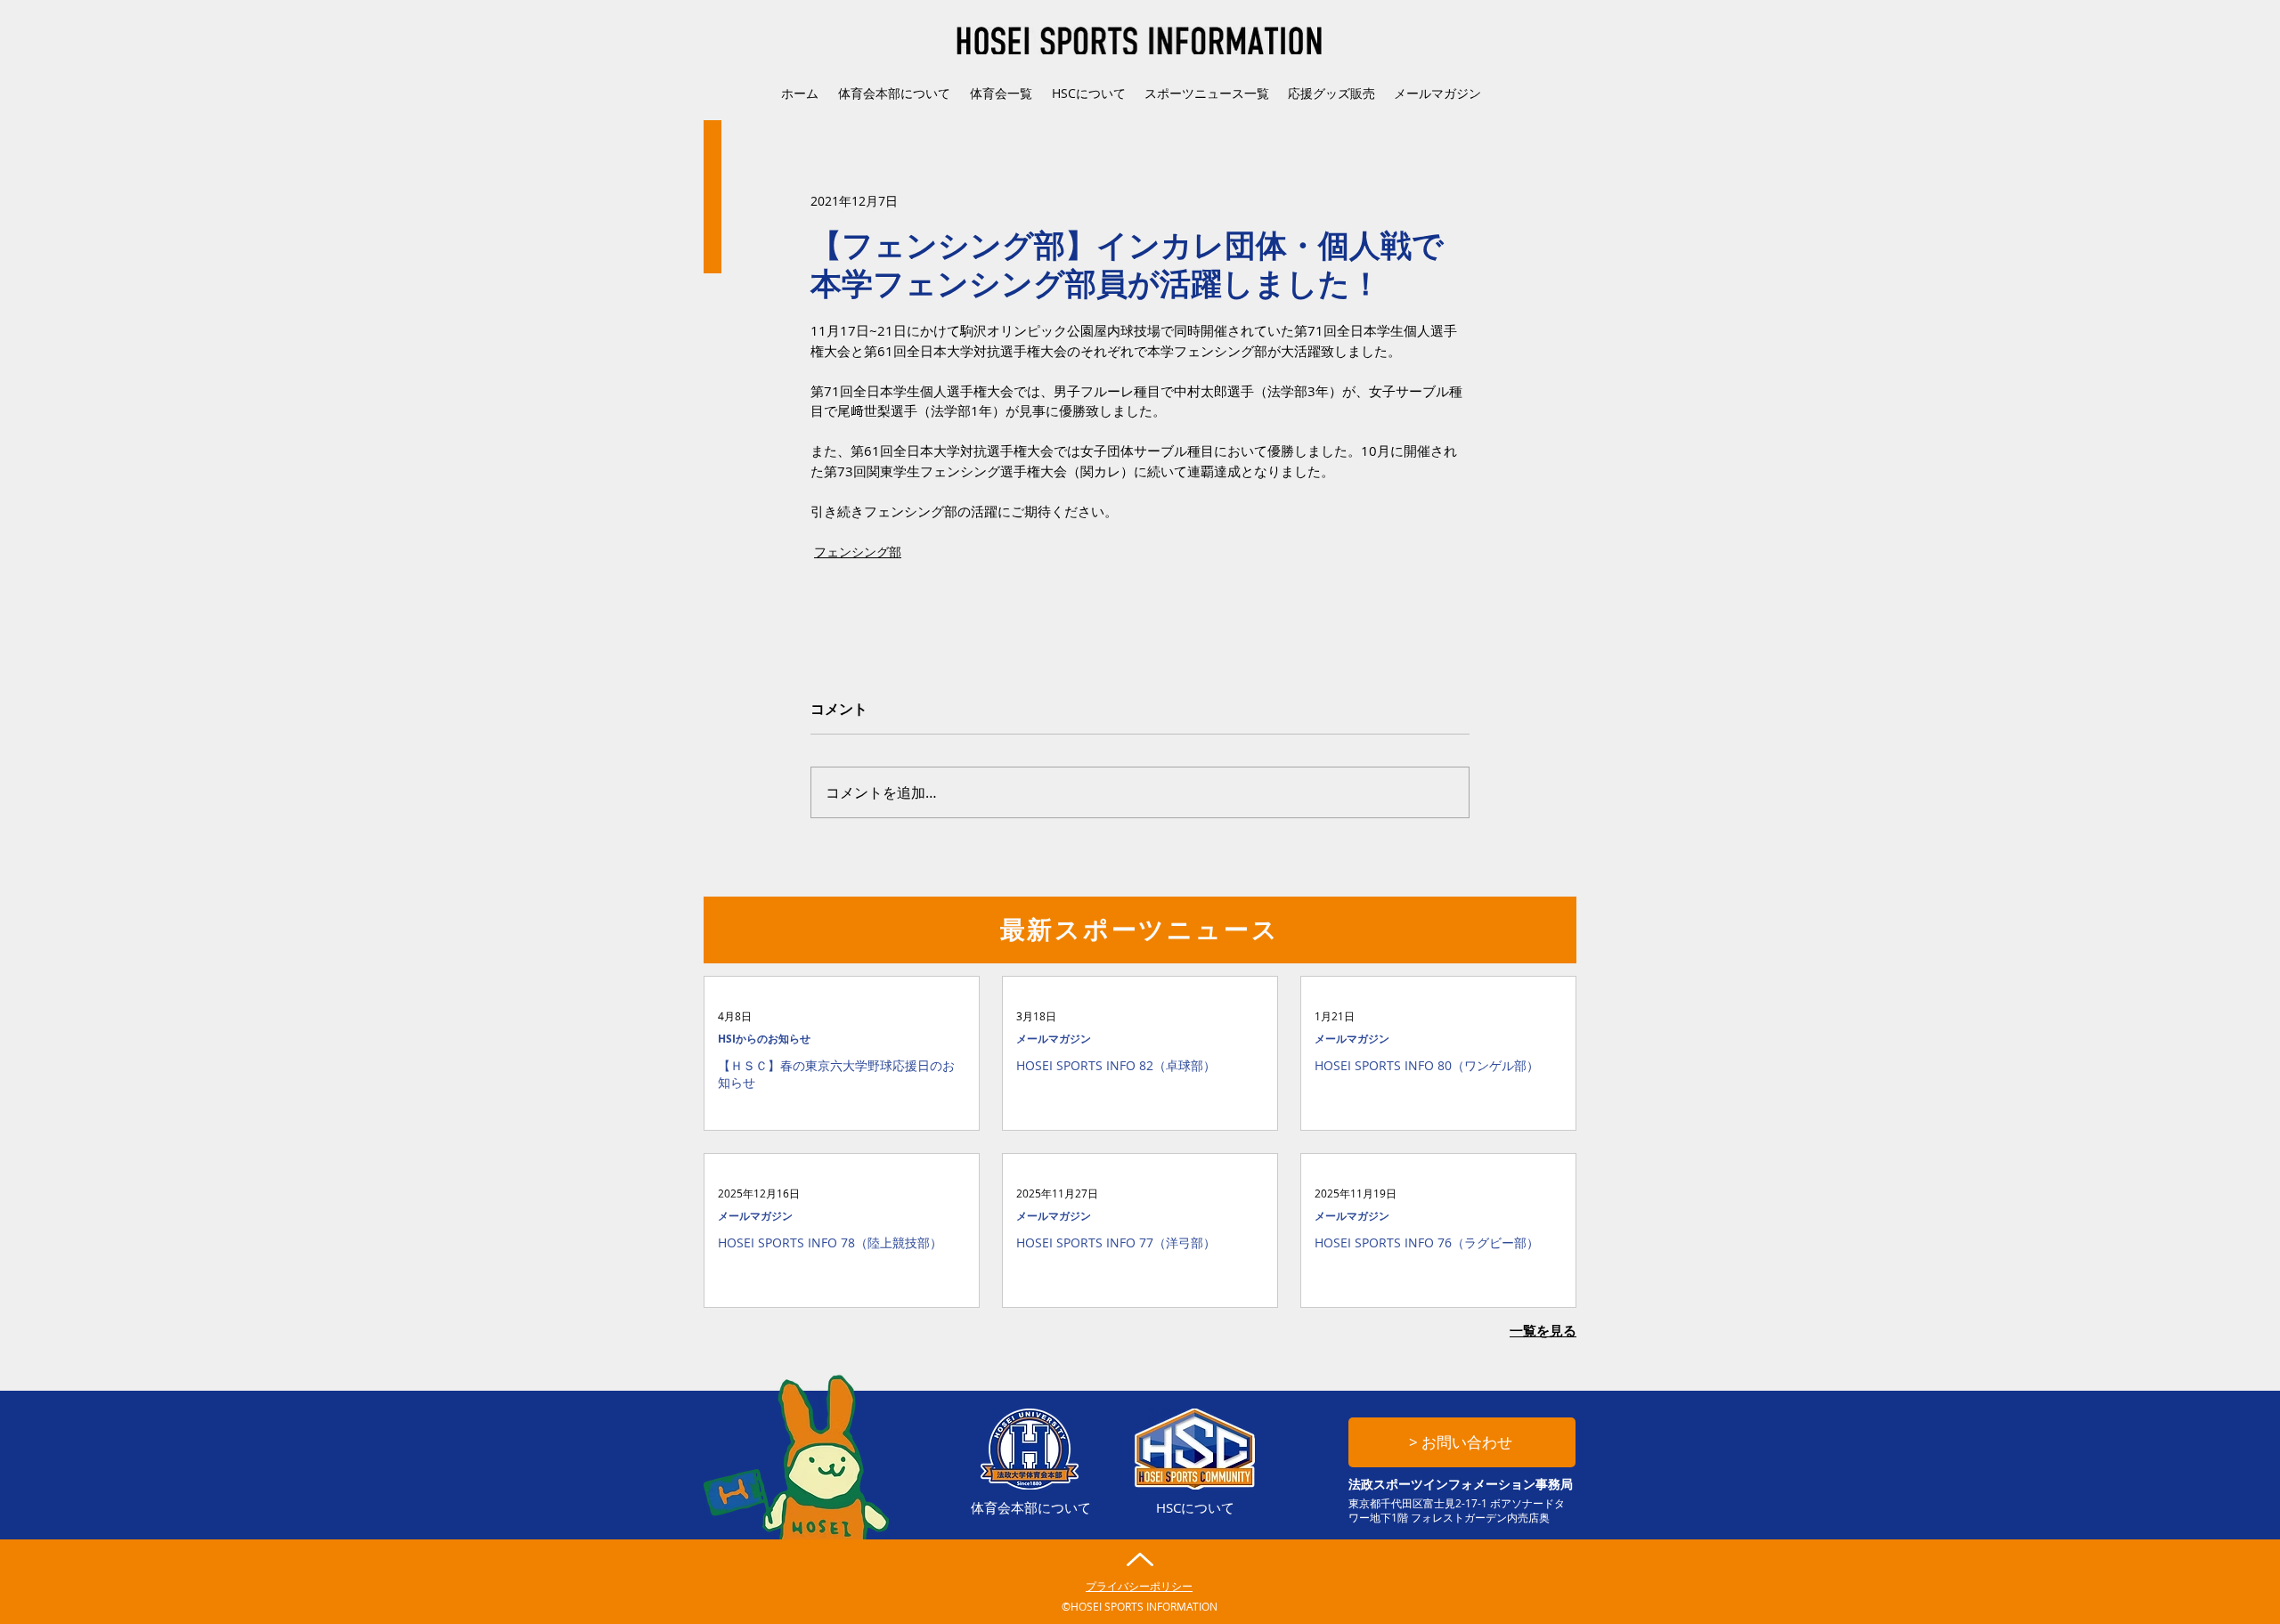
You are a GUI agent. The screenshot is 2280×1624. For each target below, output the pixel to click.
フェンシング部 (858, 552)
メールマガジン (1054, 1039)
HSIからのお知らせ (764, 1039)
